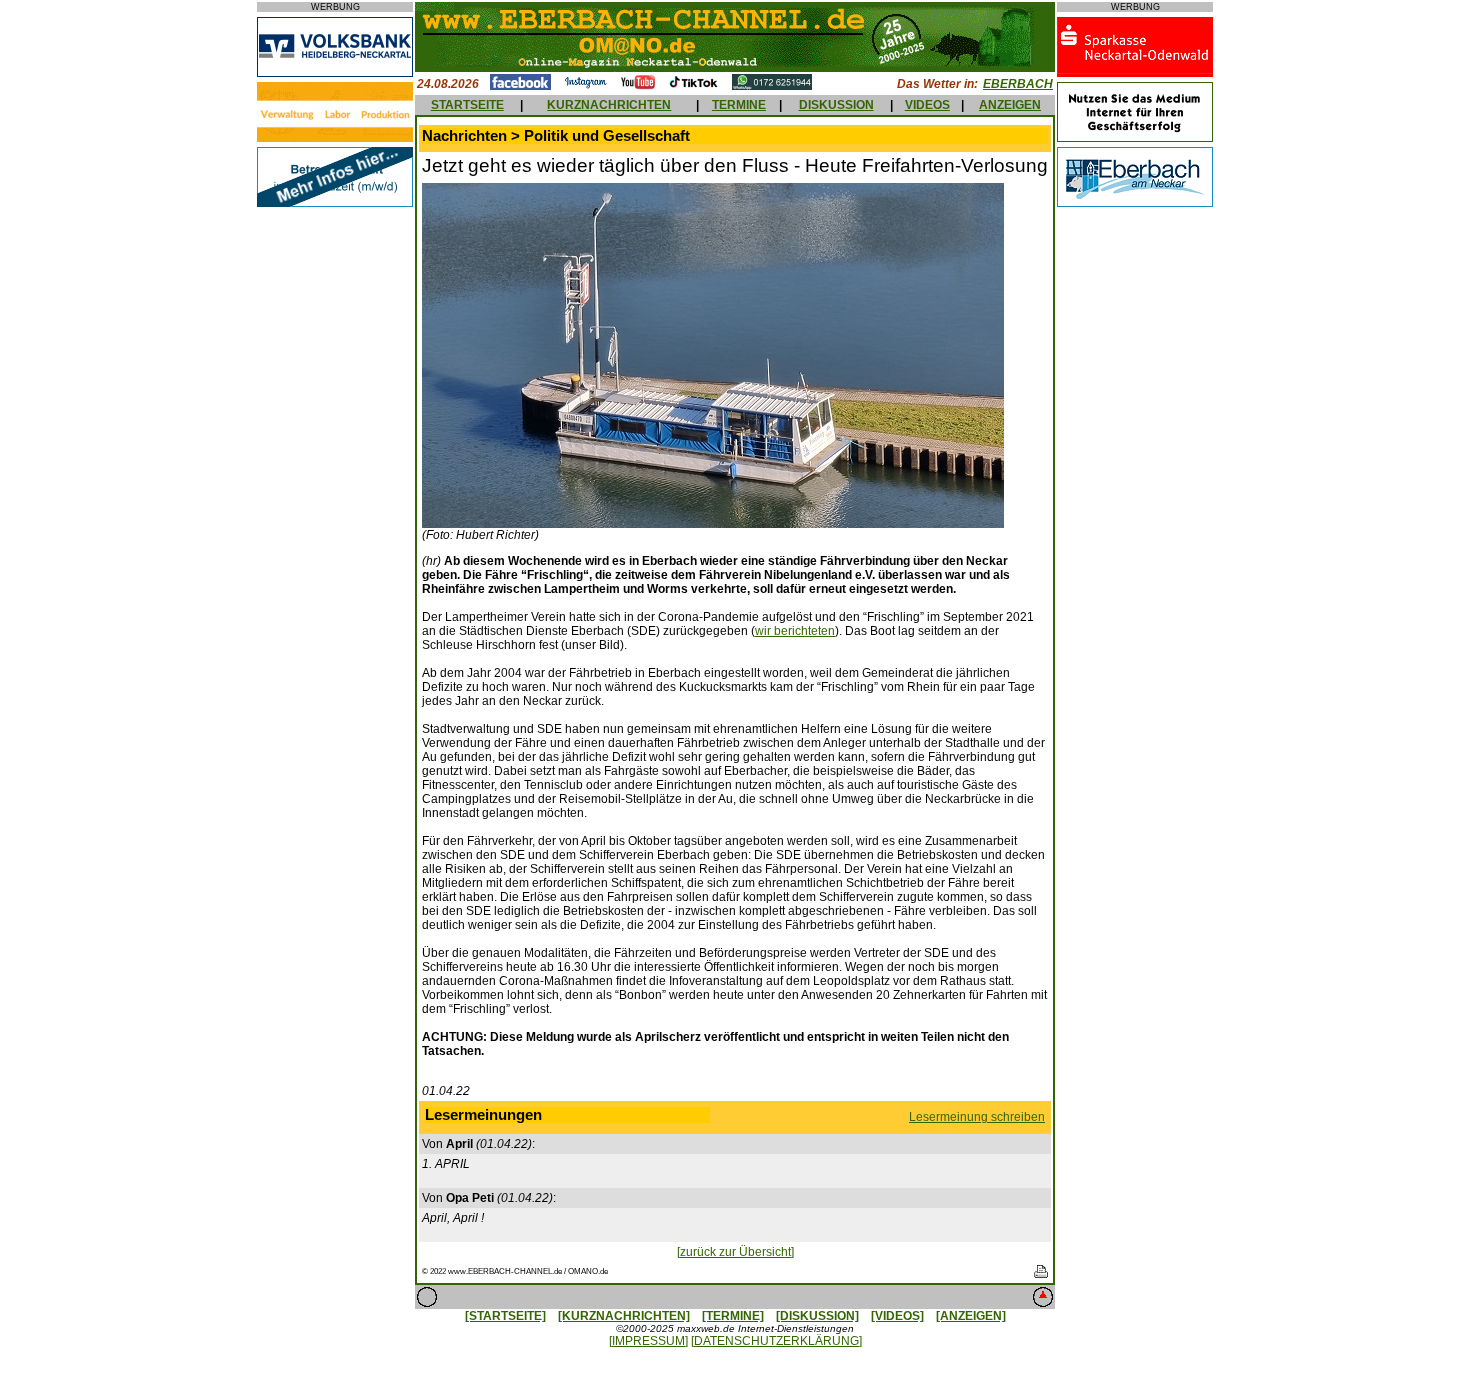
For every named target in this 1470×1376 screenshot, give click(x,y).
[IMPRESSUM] (648, 1341)
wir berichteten (795, 631)
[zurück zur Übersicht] (735, 1252)
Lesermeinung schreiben (977, 1117)
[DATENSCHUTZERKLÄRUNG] (776, 1341)
